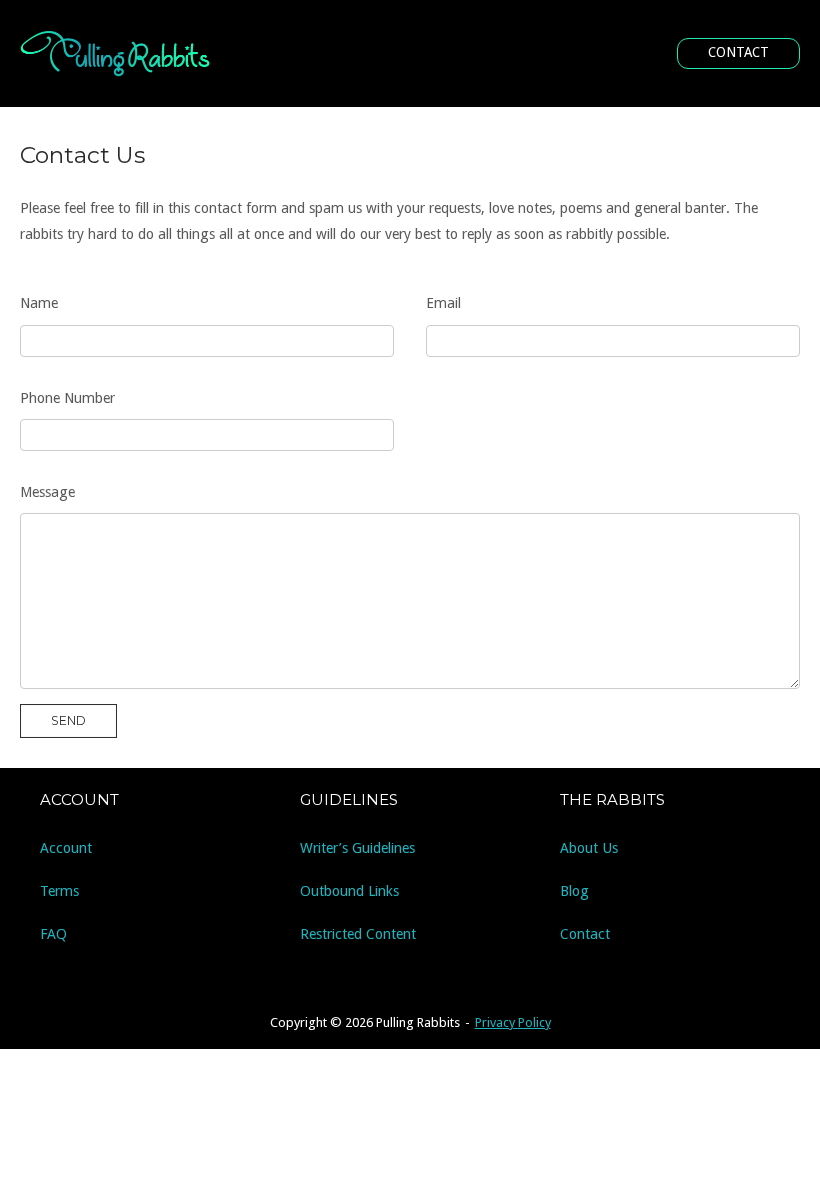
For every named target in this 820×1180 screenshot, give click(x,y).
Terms (59, 891)
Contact (585, 934)
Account (66, 848)
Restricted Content (358, 934)
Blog (574, 891)
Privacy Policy (513, 1022)
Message (47, 492)
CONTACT (738, 52)
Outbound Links (349, 891)
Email (443, 303)
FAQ (53, 934)
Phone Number (67, 398)
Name (39, 303)
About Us (589, 848)
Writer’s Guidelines (357, 848)
